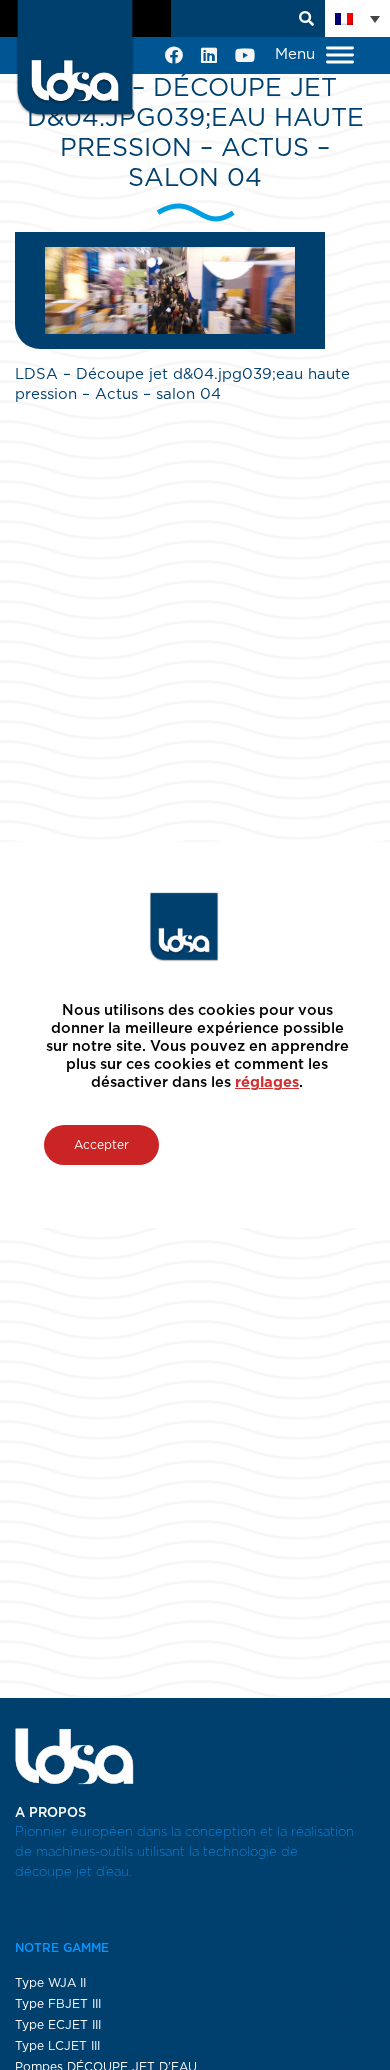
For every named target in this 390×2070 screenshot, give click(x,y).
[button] (357, 18)
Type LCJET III (57, 2046)
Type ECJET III (58, 2025)
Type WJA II (50, 1983)
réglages (267, 1082)
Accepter (101, 1145)
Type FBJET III (58, 2004)
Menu (297, 54)
